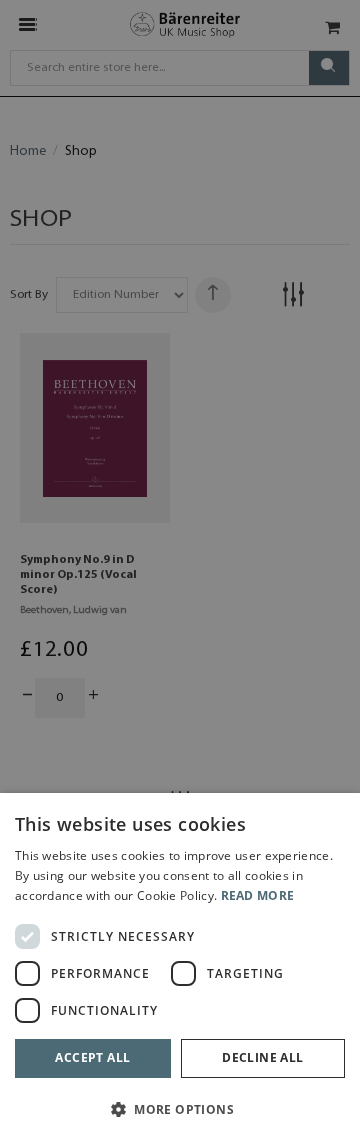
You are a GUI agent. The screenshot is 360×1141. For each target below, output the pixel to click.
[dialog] (180, 967)
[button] (180, 1108)
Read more (258, 895)
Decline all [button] (262, 1057)
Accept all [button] (92, 1057)
